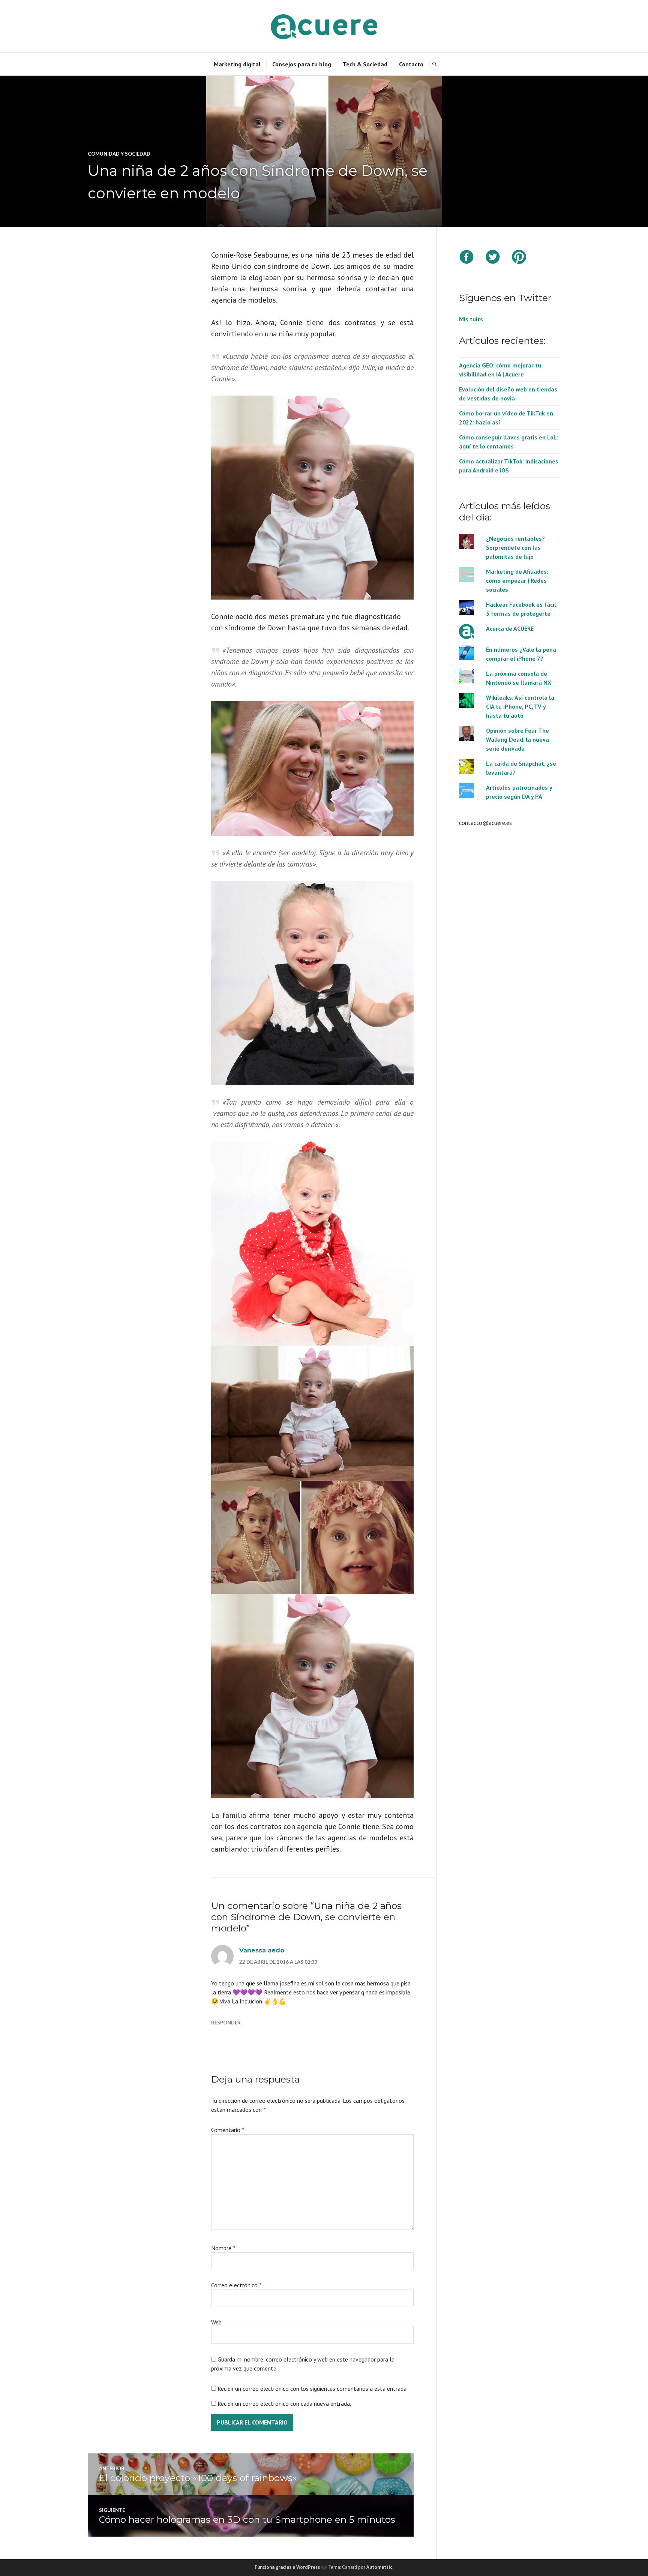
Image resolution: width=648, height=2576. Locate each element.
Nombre (223, 2248)
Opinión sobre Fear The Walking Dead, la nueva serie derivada (517, 739)
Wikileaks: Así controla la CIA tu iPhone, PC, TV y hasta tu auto (520, 706)
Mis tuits (471, 319)
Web (216, 2322)
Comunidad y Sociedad (119, 154)
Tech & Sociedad (365, 64)
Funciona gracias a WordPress (287, 2567)
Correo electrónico (236, 2285)
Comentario (228, 2130)
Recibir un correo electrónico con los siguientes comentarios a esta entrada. (313, 2389)
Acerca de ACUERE (510, 628)
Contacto (411, 64)
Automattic (379, 2567)
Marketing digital (237, 64)
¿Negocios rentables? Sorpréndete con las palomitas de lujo (515, 547)
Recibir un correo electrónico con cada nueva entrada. (284, 2404)
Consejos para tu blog (302, 64)
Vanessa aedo (262, 1950)
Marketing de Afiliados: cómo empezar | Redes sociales (517, 580)
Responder (226, 2023)
